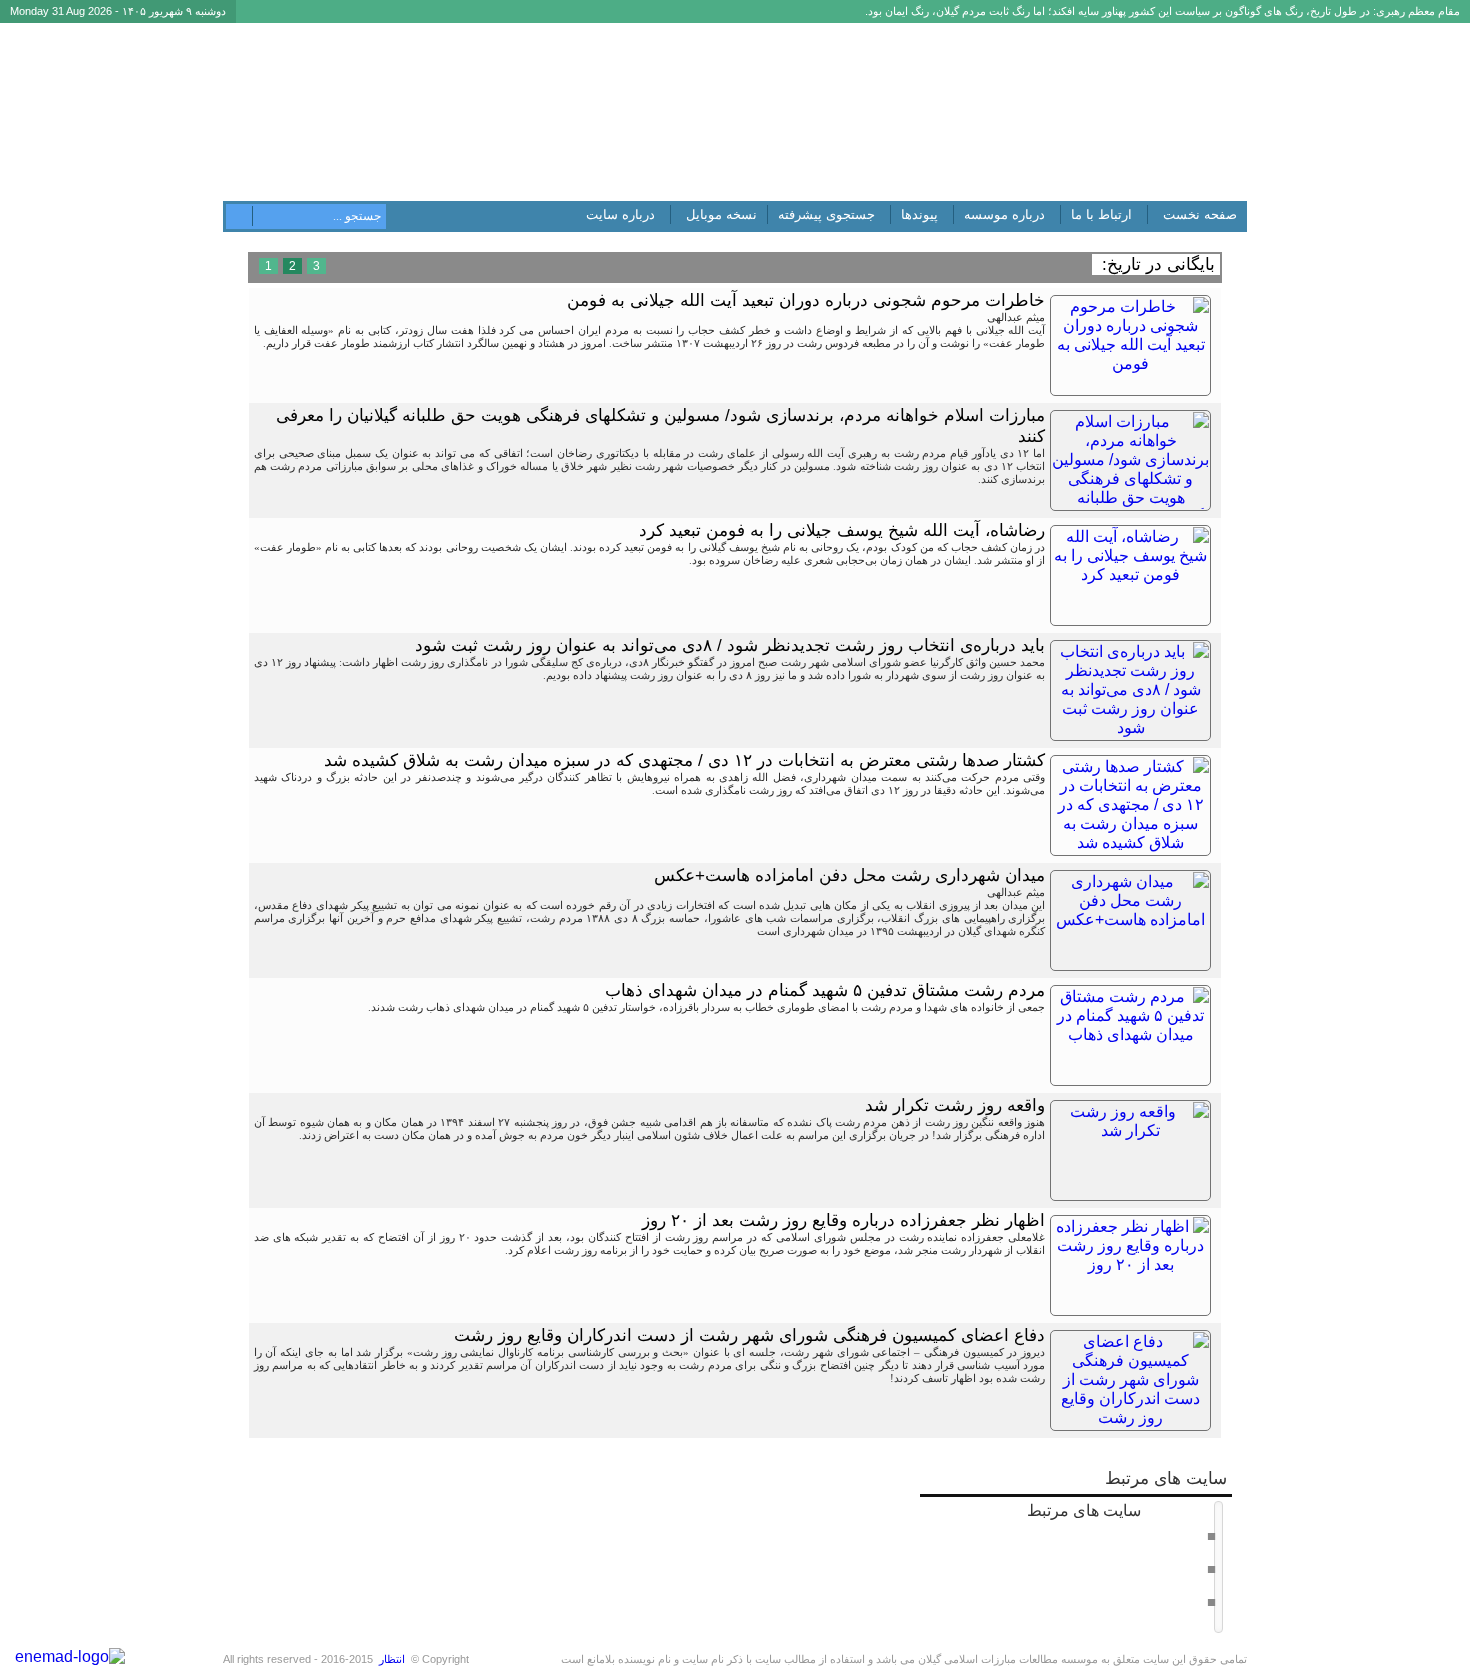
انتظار (392, 1659)
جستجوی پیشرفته (826, 214)
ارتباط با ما (1101, 214)
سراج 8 (1187, 1568)
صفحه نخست (1200, 214)
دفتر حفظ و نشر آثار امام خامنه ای (1125, 1535)
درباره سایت (620, 214)
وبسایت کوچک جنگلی (1155, 1601)
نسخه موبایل (721, 214)
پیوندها (919, 214)
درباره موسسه (1004, 214)
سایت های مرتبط (1115, 1554)
